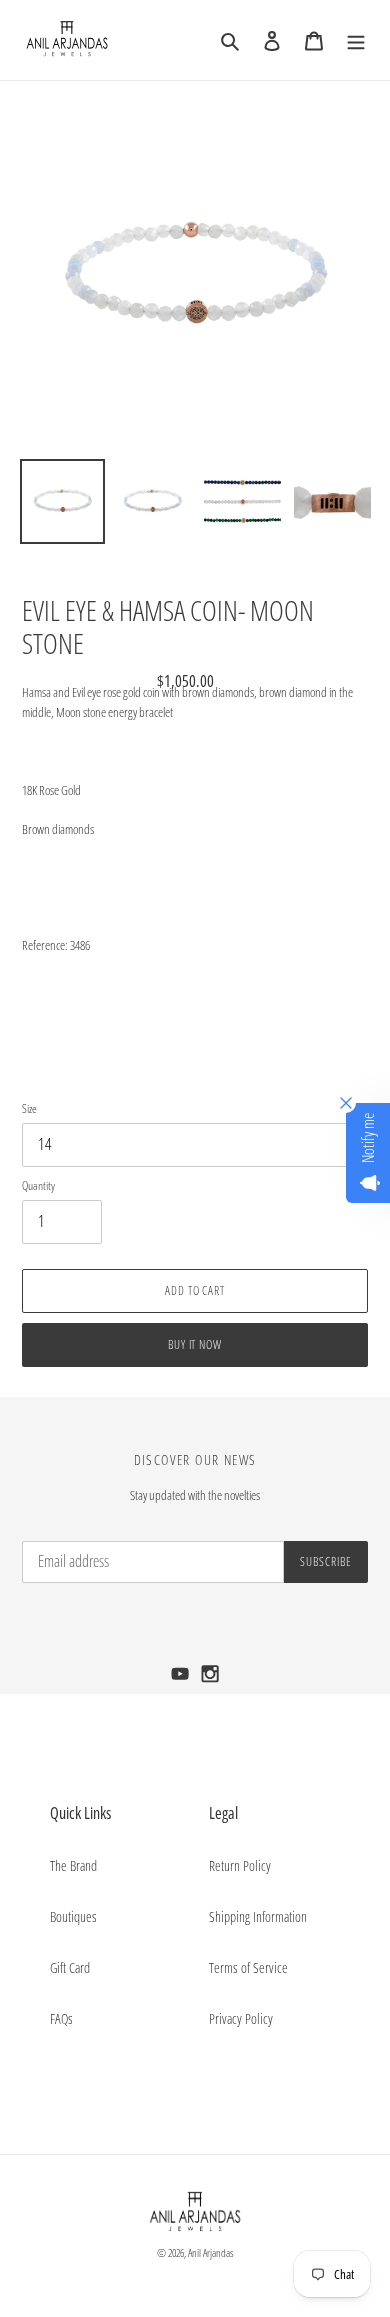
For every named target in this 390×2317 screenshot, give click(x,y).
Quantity (38, 1185)
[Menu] (356, 40)
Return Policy (240, 1865)
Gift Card (70, 1967)
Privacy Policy (241, 2018)
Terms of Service (248, 1967)
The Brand (73, 1865)
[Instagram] (210, 1679)
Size (29, 1108)
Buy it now (195, 1344)
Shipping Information (258, 1916)
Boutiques (73, 1916)
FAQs (61, 2018)
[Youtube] (182, 1679)
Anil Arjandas (211, 2252)
